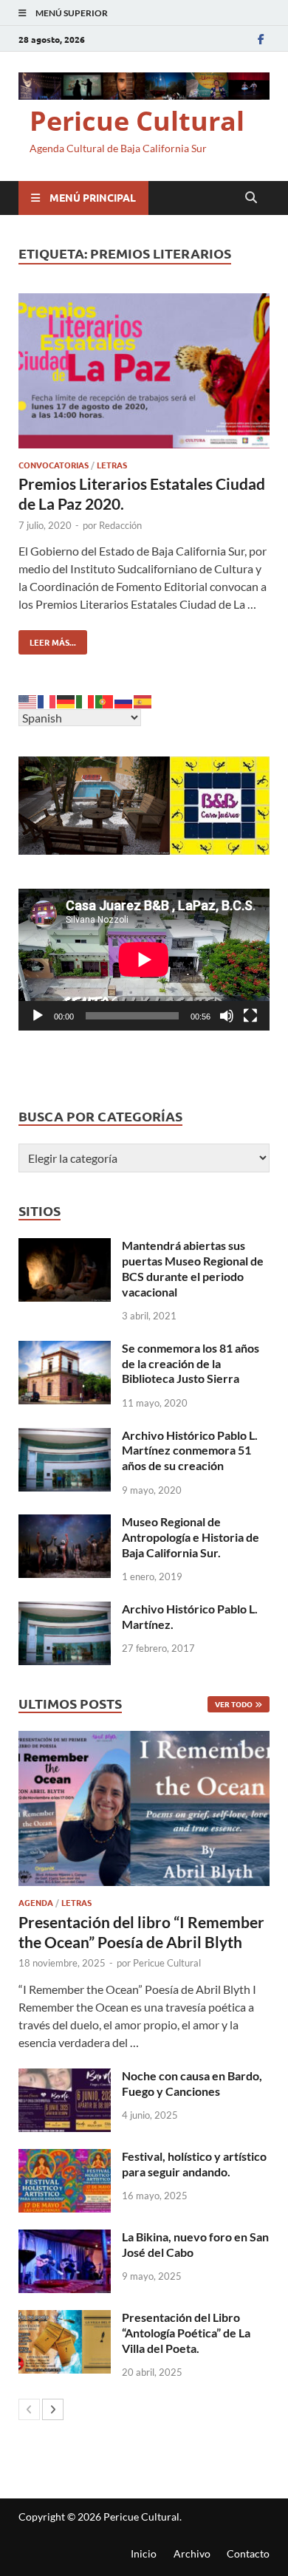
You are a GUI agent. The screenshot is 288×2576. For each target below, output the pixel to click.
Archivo (192, 2553)
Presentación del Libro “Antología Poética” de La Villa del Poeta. (186, 2333)
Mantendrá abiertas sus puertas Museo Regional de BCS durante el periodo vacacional (193, 1268)
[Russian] (124, 700)
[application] (144, 959)
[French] (47, 700)
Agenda (36, 1902)
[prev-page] (29, 2409)
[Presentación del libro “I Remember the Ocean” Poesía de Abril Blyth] (144, 1808)
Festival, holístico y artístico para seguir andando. (194, 2164)
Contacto (248, 2553)
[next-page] (53, 2409)
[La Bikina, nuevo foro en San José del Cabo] (65, 2238)
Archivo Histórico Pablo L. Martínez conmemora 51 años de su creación (190, 1451)
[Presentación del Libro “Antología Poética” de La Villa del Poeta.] (65, 2319)
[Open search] (251, 198)
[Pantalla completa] (250, 1016)
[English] (28, 700)
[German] (66, 700)
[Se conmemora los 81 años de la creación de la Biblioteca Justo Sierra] (65, 1349)
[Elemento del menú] (261, 39)
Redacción (120, 525)
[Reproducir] (38, 1016)
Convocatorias (54, 465)
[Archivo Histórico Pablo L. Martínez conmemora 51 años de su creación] (65, 1436)
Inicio (144, 2553)
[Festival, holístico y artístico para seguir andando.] (65, 2158)
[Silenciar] (227, 1016)
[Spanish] (143, 700)
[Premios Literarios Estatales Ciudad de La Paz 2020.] (144, 373)
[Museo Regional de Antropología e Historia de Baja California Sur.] (65, 1523)
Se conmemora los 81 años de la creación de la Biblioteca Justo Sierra (191, 1363)
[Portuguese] (105, 700)
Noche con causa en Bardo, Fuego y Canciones (192, 2083)
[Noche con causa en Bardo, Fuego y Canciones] (65, 2077)
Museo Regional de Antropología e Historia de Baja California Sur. (191, 1537)
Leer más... (47, 639)
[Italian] (86, 700)
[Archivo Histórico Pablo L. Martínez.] (65, 1610)
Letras (112, 465)
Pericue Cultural (137, 121)
